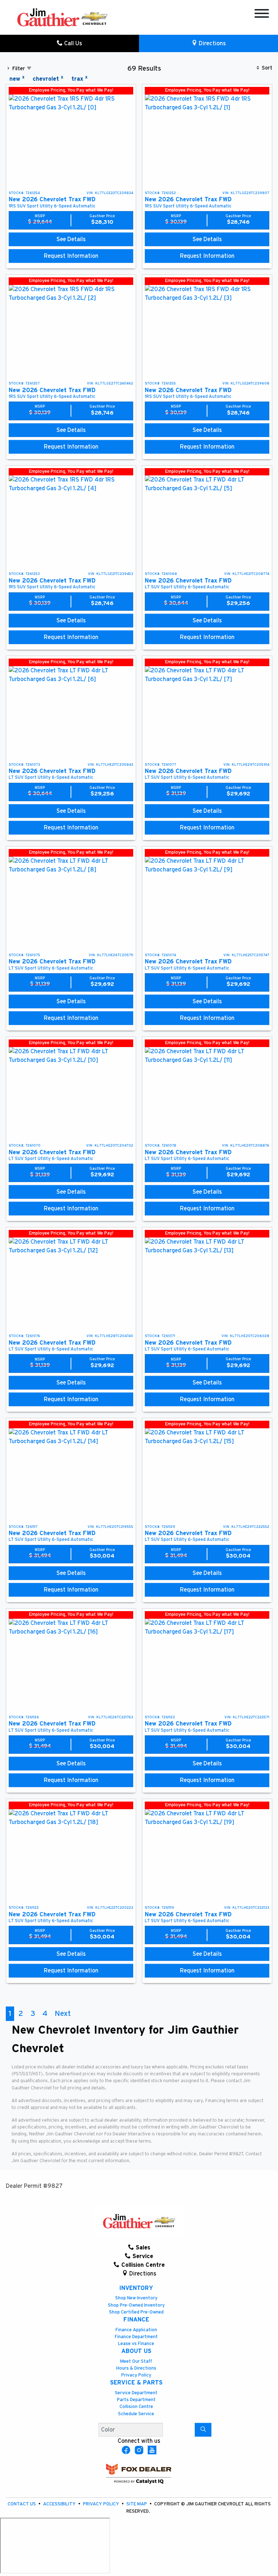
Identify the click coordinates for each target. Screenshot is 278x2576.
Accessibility (60, 2504)
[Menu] (262, 15)
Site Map (137, 2504)
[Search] (203, 2430)
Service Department (136, 2393)
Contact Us (22, 2504)
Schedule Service (136, 2414)
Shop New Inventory (136, 2298)
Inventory (136, 2288)
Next (63, 2014)
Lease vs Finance (136, 2344)
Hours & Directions (136, 2368)
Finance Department (136, 2337)
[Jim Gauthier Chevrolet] (62, 17)
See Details (71, 239)
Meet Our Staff (136, 2361)
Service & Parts (136, 2383)
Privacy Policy (136, 2375)
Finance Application (136, 2330)
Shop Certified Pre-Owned (136, 2312)
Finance (136, 2320)
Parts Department (136, 2400)
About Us (136, 2351)
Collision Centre (136, 2407)
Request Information (71, 256)
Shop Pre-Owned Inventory (136, 2305)
